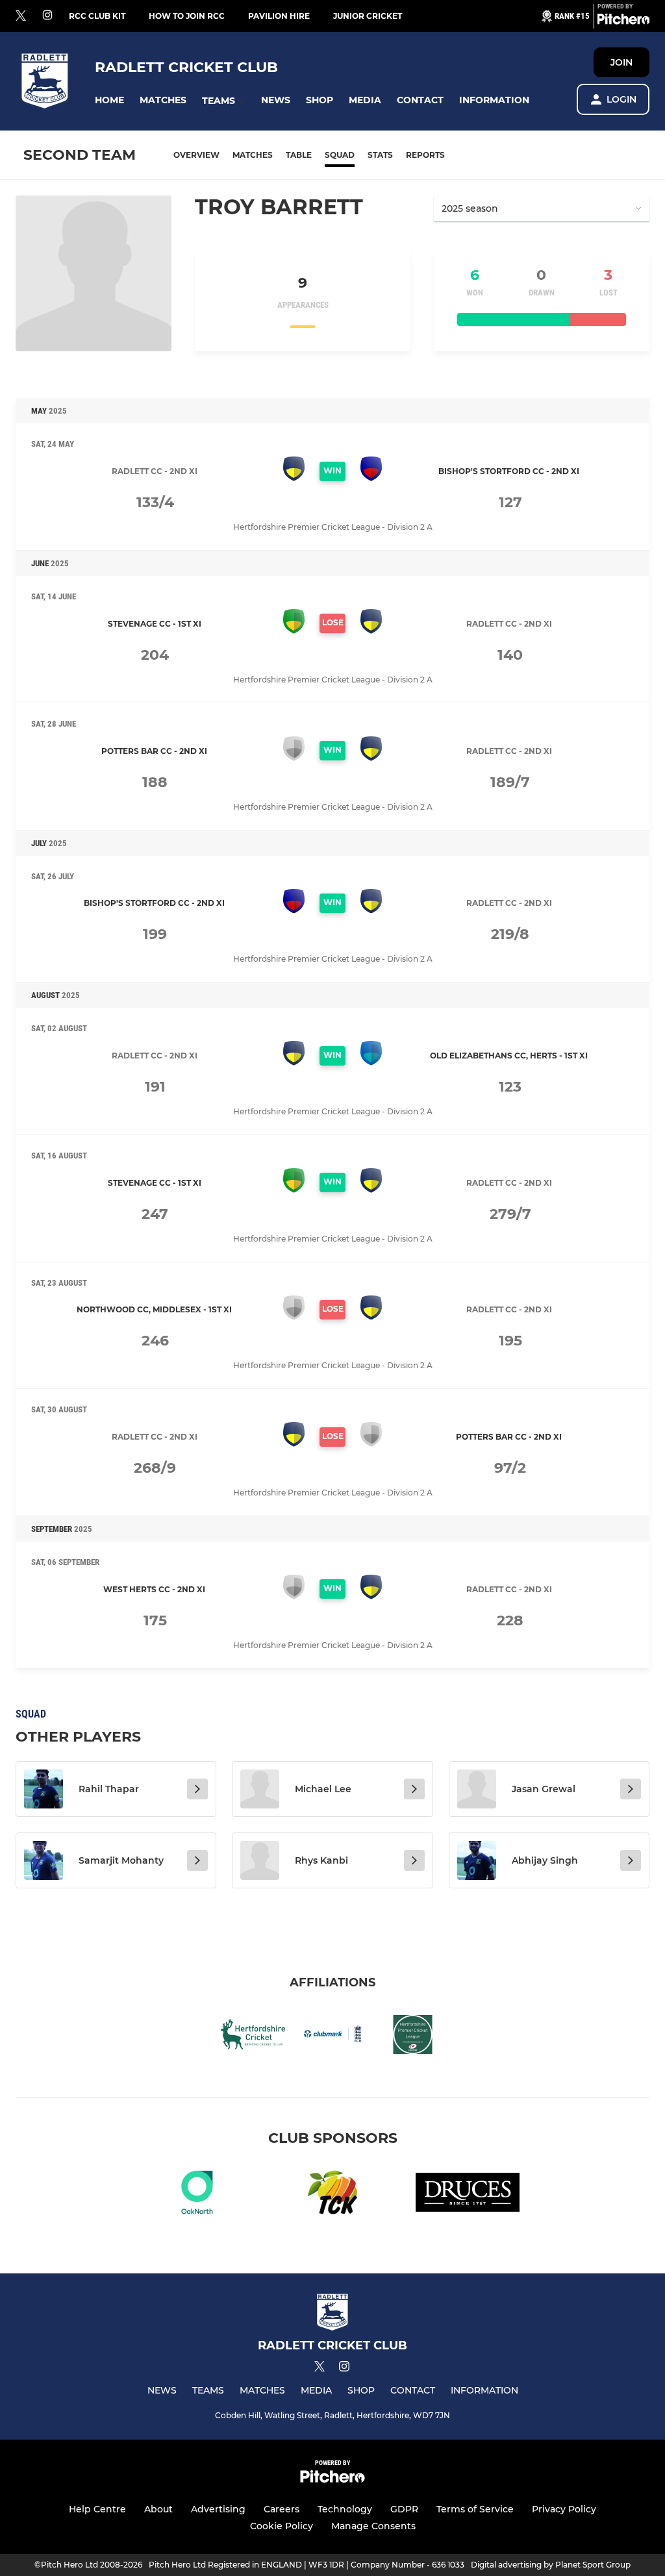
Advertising (218, 2509)
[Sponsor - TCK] (332, 2195)
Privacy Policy (564, 2509)
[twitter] (21, 16)
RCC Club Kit (97, 16)
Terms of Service (475, 2509)
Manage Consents (373, 2526)
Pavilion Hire (279, 16)
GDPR (404, 2509)
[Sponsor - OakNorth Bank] (197, 2195)
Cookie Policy (282, 2526)
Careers (282, 2509)
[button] (109, 100)
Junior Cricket (368, 16)
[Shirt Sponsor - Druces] (468, 2195)
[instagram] (47, 16)
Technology (345, 2509)
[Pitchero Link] (623, 21)
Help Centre (97, 2509)
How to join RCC (187, 16)
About (158, 2509)
